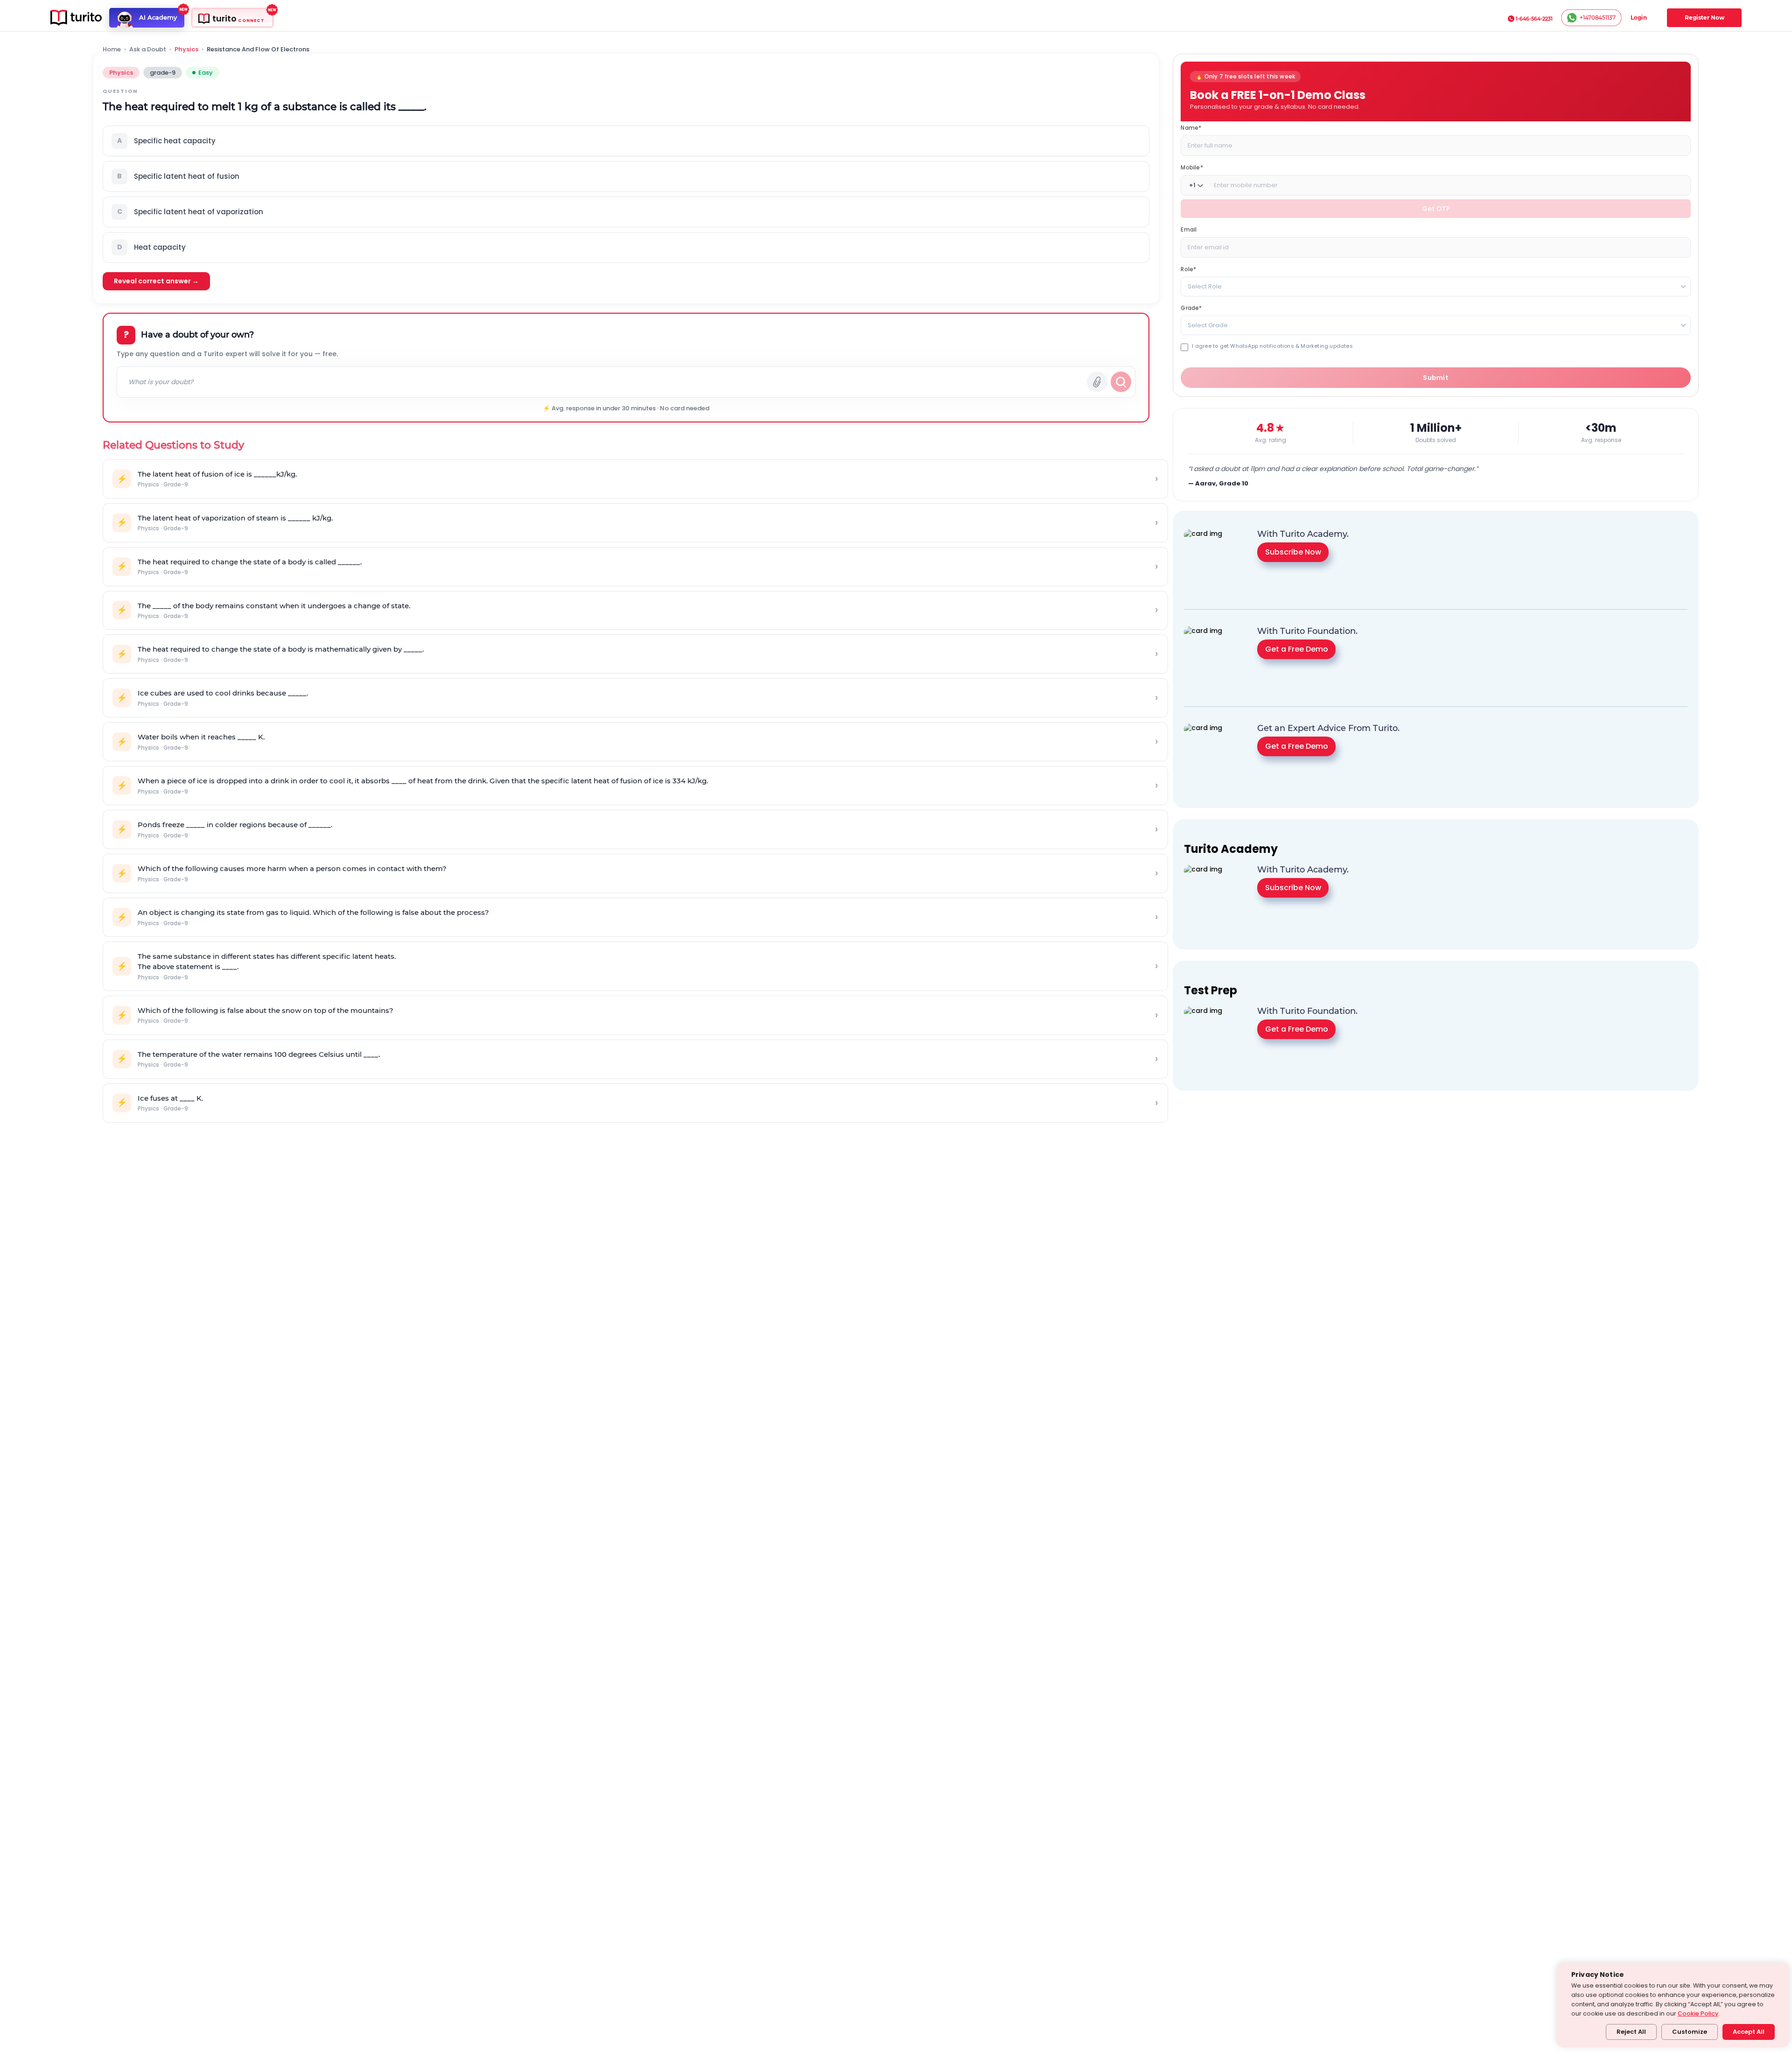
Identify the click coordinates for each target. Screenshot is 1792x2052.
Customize (1690, 2032)
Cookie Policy (1698, 2013)
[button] (626, 141)
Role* (1188, 269)
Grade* (1191, 308)
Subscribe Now (1293, 552)
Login (1639, 18)
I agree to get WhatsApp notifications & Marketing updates (1272, 346)
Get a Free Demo (1297, 649)
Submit (1436, 378)
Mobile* (1192, 167)
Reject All (1631, 2032)
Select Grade (1208, 325)
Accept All (1749, 2032)
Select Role (1205, 286)
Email (1189, 229)
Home (112, 49)
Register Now (1704, 18)
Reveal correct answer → (156, 281)
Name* (1191, 128)
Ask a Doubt (148, 49)
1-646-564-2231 (1534, 19)
